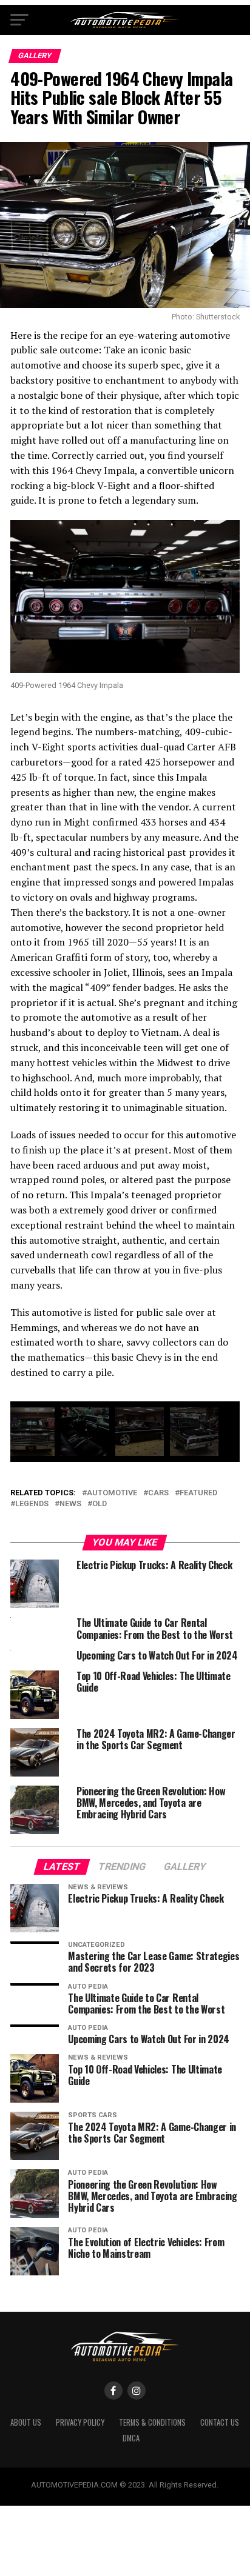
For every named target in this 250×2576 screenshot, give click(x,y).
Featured (198, 1493)
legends (32, 1504)
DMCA (131, 2438)
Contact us (220, 2422)
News (70, 1504)
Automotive (112, 1493)
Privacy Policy (80, 2422)
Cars (158, 1493)
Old (100, 1504)
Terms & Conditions (152, 2422)
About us (26, 2422)
